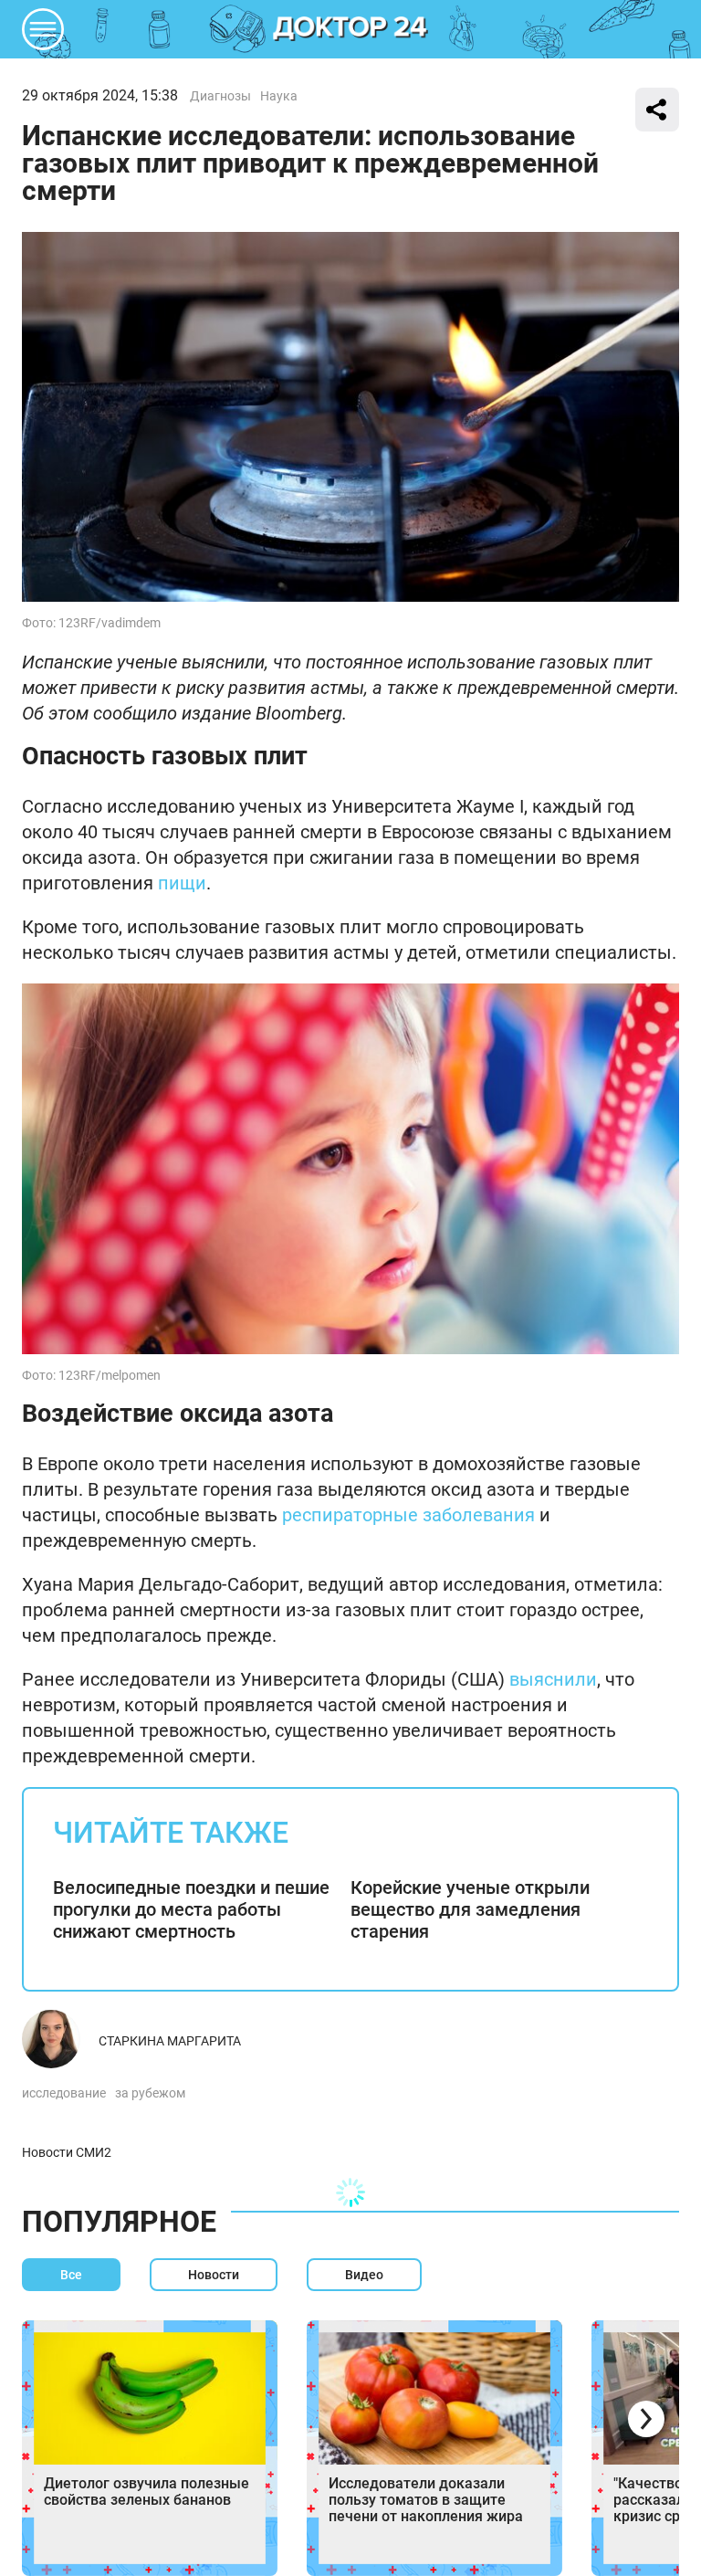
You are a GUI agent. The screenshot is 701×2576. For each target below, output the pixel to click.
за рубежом (150, 2093)
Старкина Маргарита (170, 2041)
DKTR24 (350, 29)
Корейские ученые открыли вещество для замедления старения (470, 1909)
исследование (64, 2093)
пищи (182, 883)
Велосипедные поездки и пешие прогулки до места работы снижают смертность (191, 1909)
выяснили (553, 1679)
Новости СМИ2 (67, 2152)
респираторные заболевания (408, 1515)
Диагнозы (220, 96)
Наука (279, 96)
